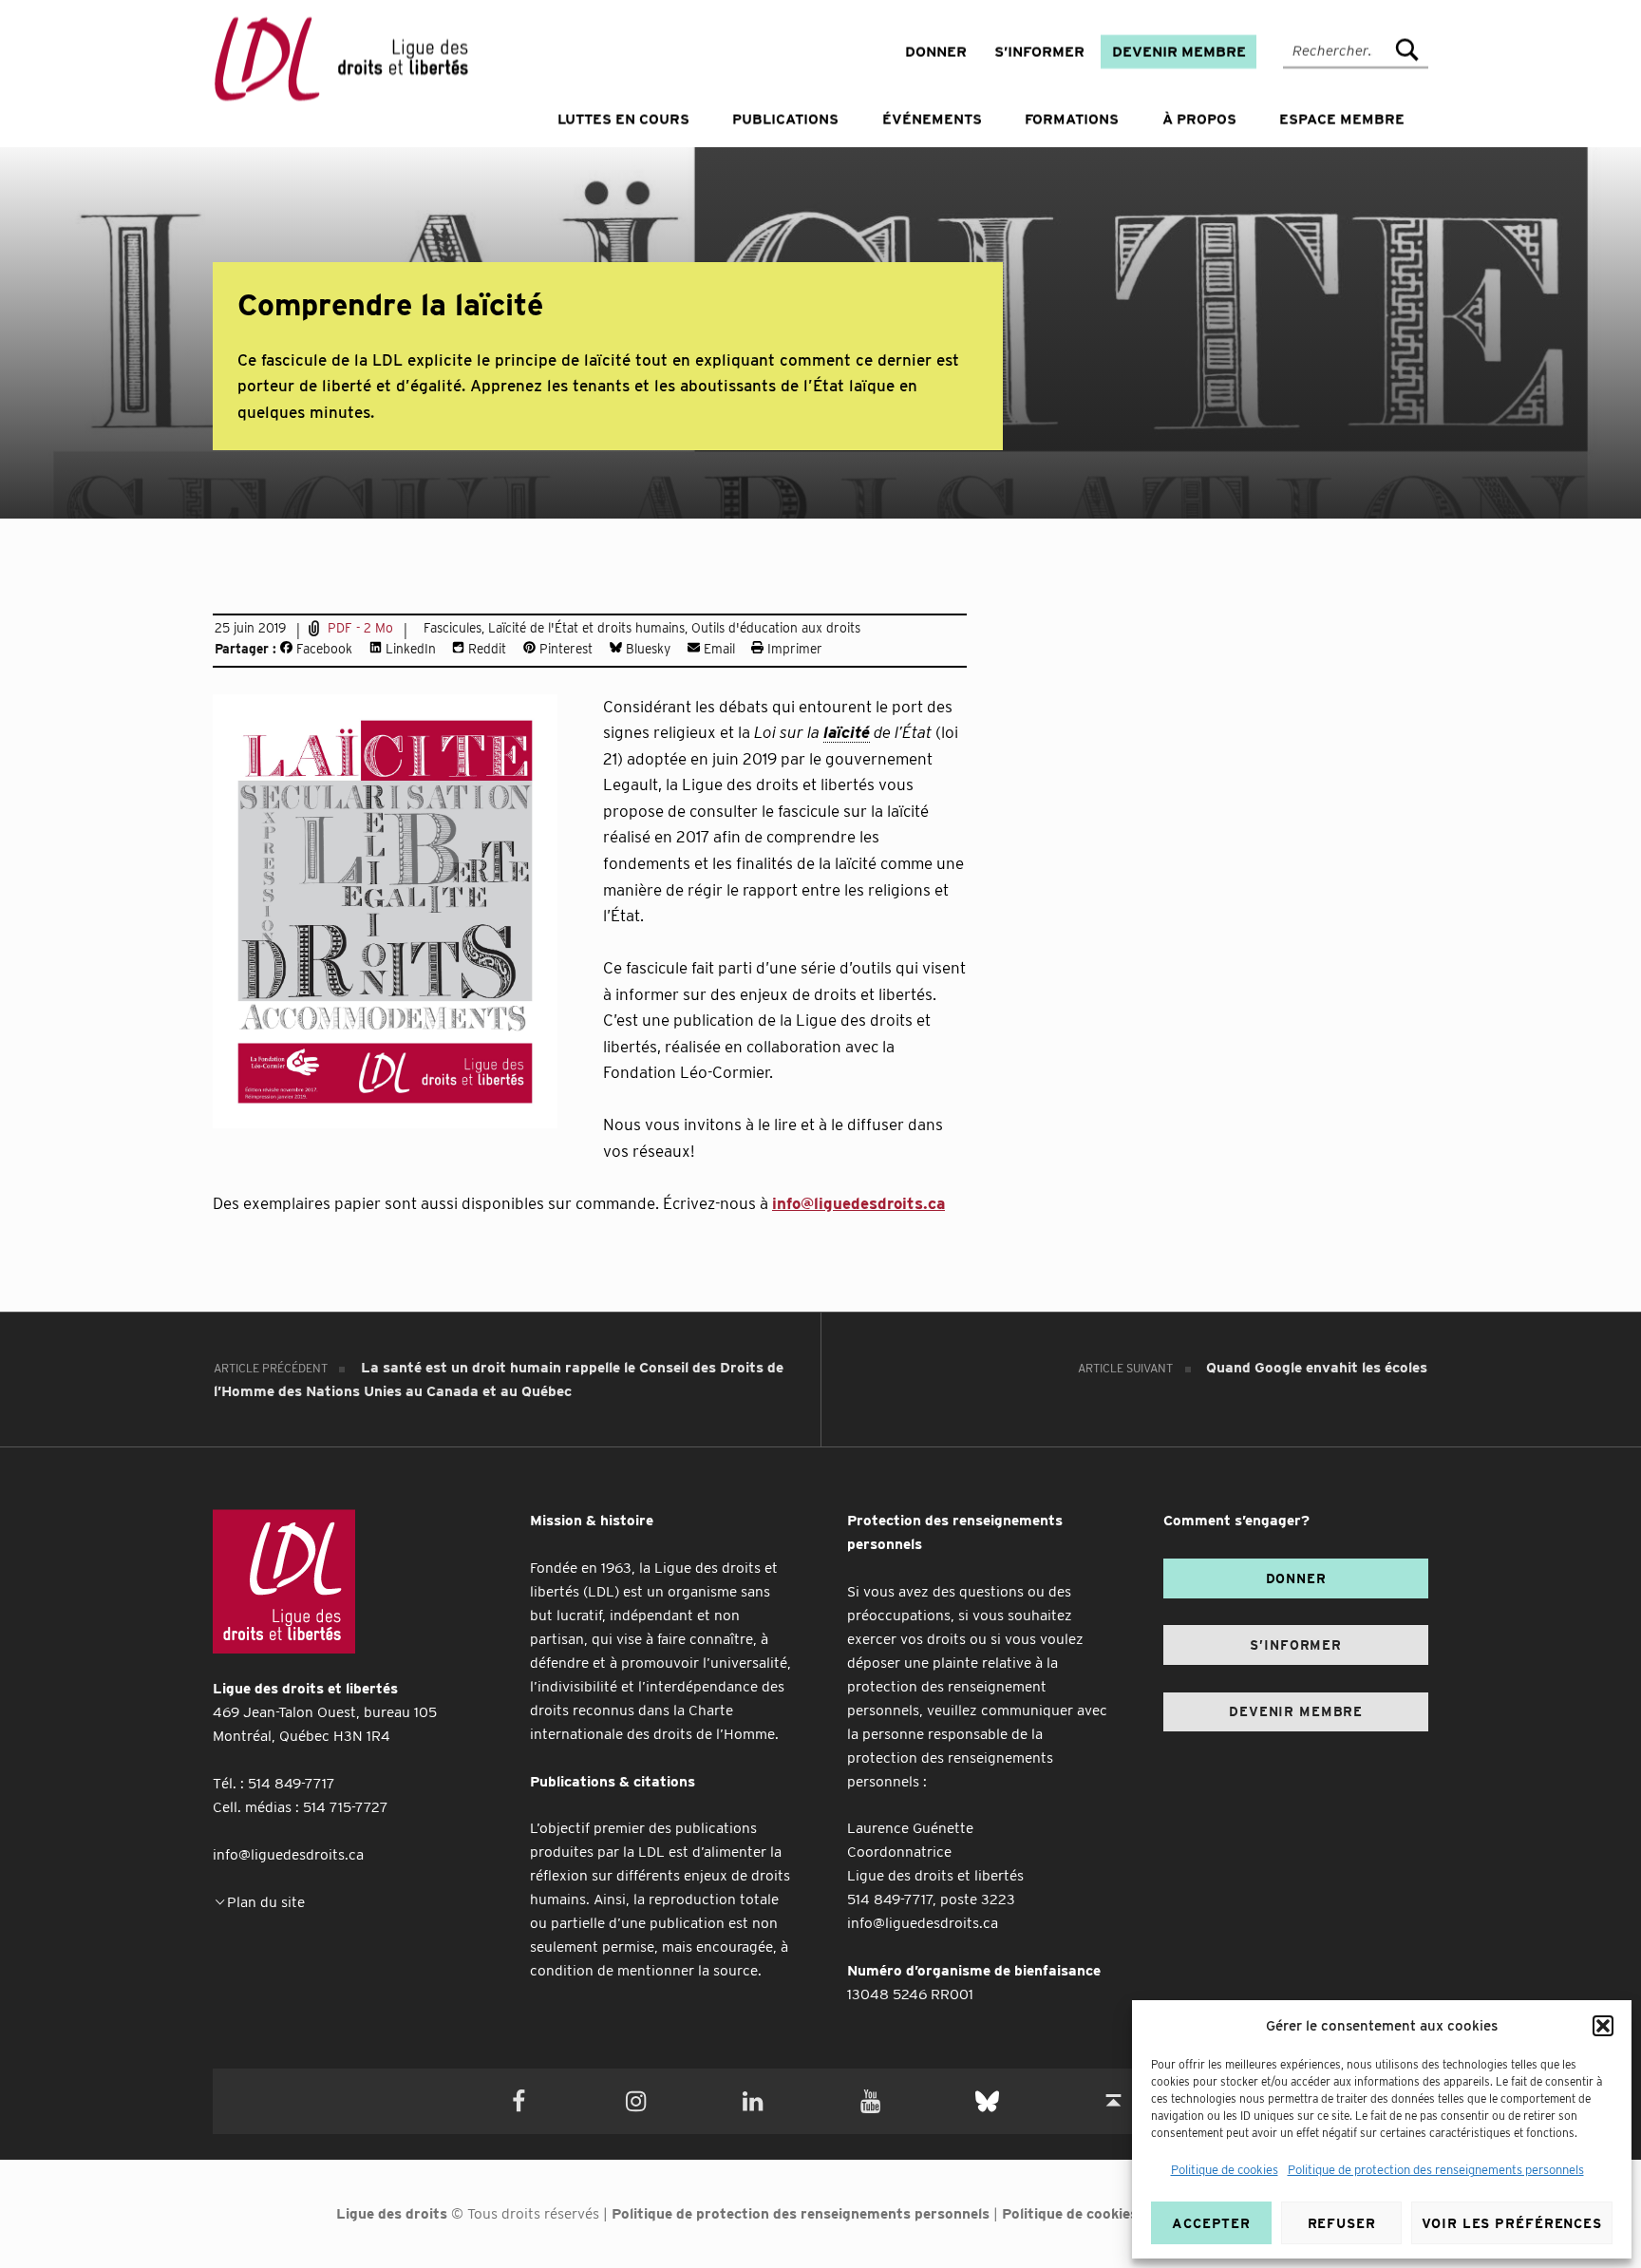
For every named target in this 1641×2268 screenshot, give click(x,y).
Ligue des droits (392, 2213)
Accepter (1211, 2223)
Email (717, 649)
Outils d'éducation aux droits (776, 628)
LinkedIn (409, 649)
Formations (1072, 120)
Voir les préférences (1512, 2223)
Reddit (485, 649)
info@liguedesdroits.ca (858, 1203)
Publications (785, 120)
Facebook (322, 649)
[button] (1603, 2026)
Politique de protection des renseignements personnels (1436, 2170)
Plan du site (266, 1902)
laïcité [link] (847, 732)
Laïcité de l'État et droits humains (586, 628)
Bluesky (646, 649)
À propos (1199, 120)
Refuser (1342, 2223)
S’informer (1039, 52)
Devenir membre (1179, 52)
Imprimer (793, 649)
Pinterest (564, 649)
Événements (932, 120)
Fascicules (453, 628)
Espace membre (1342, 120)
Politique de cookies (1225, 2170)
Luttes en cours (623, 120)
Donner (936, 52)
